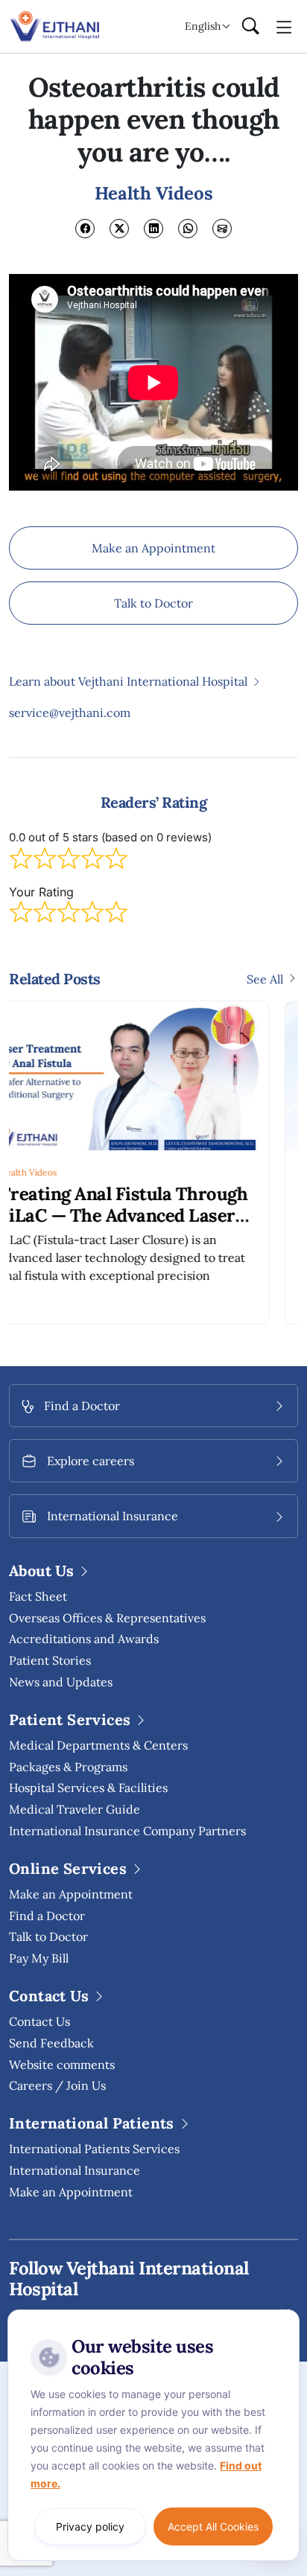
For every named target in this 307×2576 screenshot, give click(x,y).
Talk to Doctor (153, 603)
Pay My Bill (39, 1958)
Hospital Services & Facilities (88, 1788)
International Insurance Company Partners (127, 1831)
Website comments (62, 2065)
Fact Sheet (38, 1596)
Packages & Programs (68, 1767)
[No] (285, 2313)
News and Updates (61, 1682)
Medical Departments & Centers (98, 1745)
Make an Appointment (153, 548)
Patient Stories (50, 1660)
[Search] (250, 27)
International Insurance (75, 2170)
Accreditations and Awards (84, 1639)
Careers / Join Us (57, 2085)
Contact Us (39, 2021)
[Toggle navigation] (284, 26)
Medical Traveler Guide (75, 1809)
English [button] (203, 26)
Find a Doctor (47, 1916)
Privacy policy (90, 2526)
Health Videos (80, 1172)
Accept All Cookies (213, 2526)
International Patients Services (94, 2149)
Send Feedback (51, 2043)
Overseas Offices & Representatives (107, 1618)
